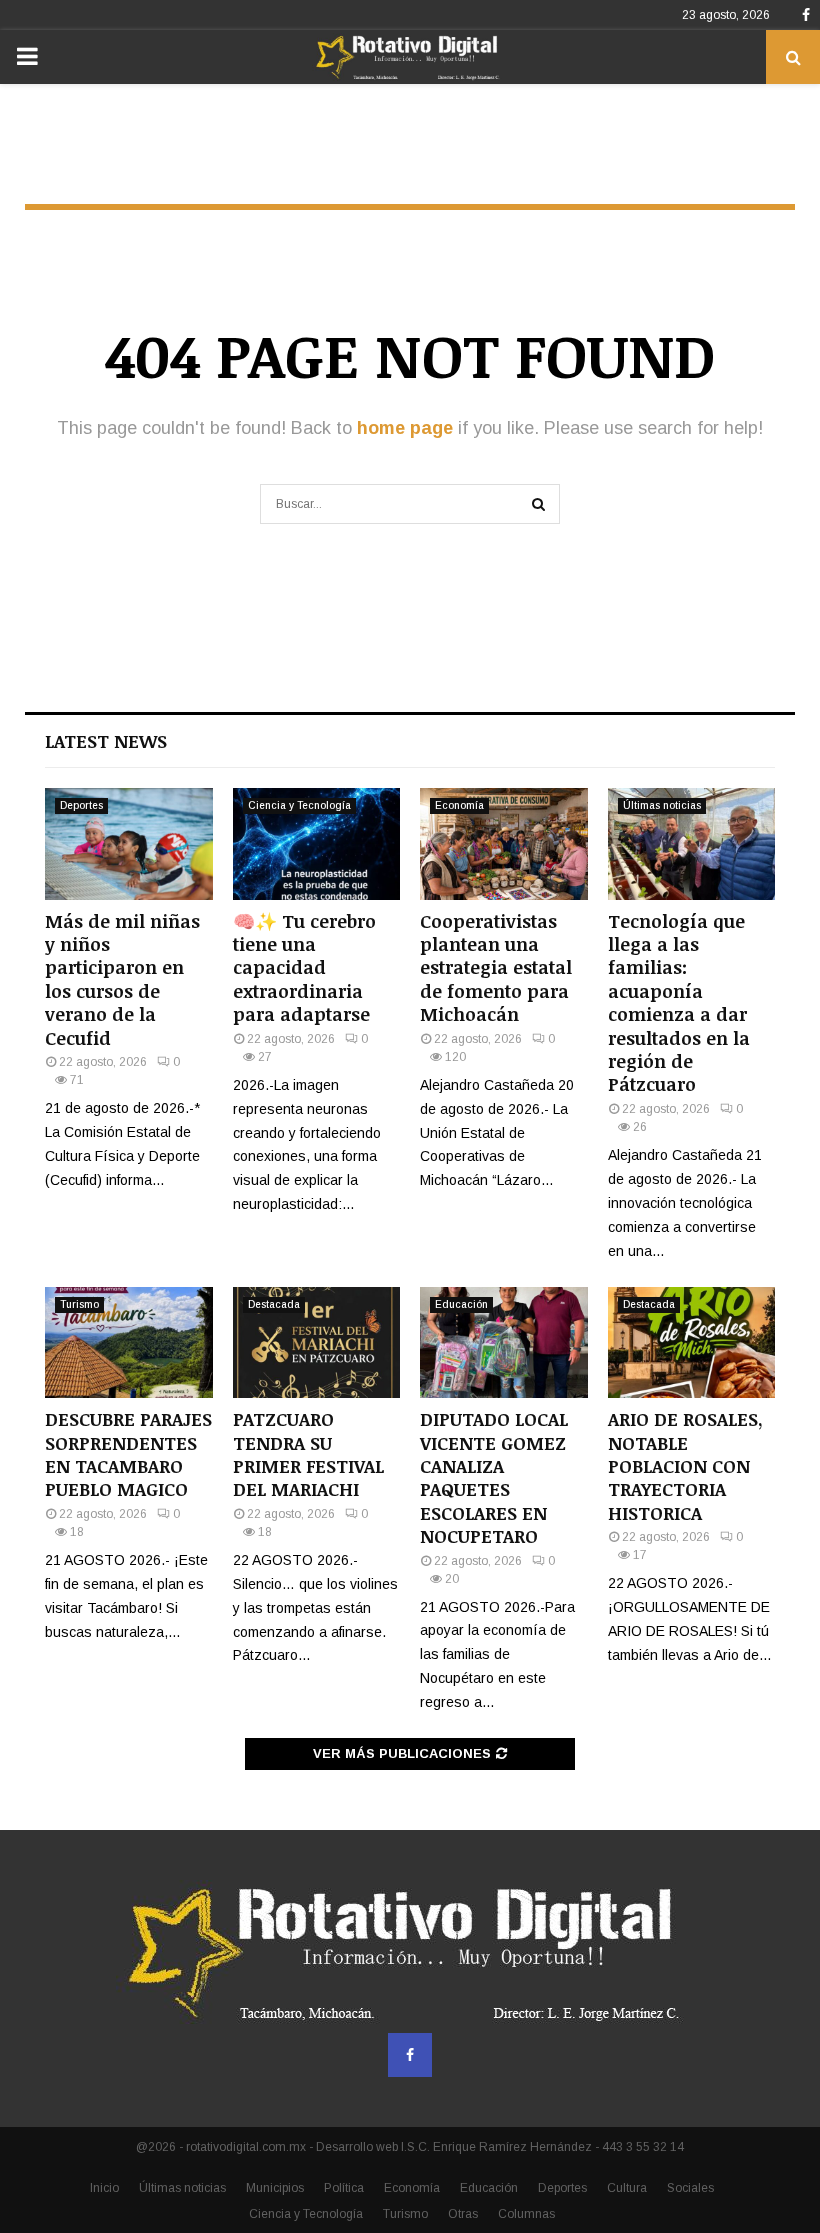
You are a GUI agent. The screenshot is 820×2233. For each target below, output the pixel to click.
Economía (459, 805)
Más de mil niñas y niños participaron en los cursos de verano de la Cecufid (122, 979)
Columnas (526, 2214)
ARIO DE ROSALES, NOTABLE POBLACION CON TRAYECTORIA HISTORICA (685, 1466)
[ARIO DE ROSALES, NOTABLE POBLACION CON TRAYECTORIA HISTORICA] (692, 1343)
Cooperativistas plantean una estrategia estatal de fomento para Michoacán (496, 968)
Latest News (106, 741)
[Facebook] (410, 2055)
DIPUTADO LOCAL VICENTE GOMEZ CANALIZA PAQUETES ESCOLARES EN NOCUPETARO (494, 1477)
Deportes (81, 805)
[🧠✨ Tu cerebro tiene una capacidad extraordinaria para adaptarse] (317, 844)
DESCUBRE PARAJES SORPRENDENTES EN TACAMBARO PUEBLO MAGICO (128, 1454)
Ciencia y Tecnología (299, 805)
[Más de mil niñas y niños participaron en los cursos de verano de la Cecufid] (129, 844)
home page (405, 428)
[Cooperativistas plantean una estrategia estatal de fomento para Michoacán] (504, 844)
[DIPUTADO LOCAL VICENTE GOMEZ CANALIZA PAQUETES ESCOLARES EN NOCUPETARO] (504, 1343)
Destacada (274, 1304)
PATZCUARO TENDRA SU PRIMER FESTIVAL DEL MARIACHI (308, 1454)
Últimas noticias (662, 805)
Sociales (690, 2188)
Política (344, 2188)
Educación (461, 1304)
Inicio (104, 2188)
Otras (463, 2214)
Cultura (627, 2188)
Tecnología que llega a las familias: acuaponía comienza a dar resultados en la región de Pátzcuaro (679, 1003)
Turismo (79, 1304)
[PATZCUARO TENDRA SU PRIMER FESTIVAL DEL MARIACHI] (317, 1343)
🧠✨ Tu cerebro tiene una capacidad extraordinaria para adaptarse (304, 968)
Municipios (275, 2188)
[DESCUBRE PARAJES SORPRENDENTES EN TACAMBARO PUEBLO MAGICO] (129, 1343)
